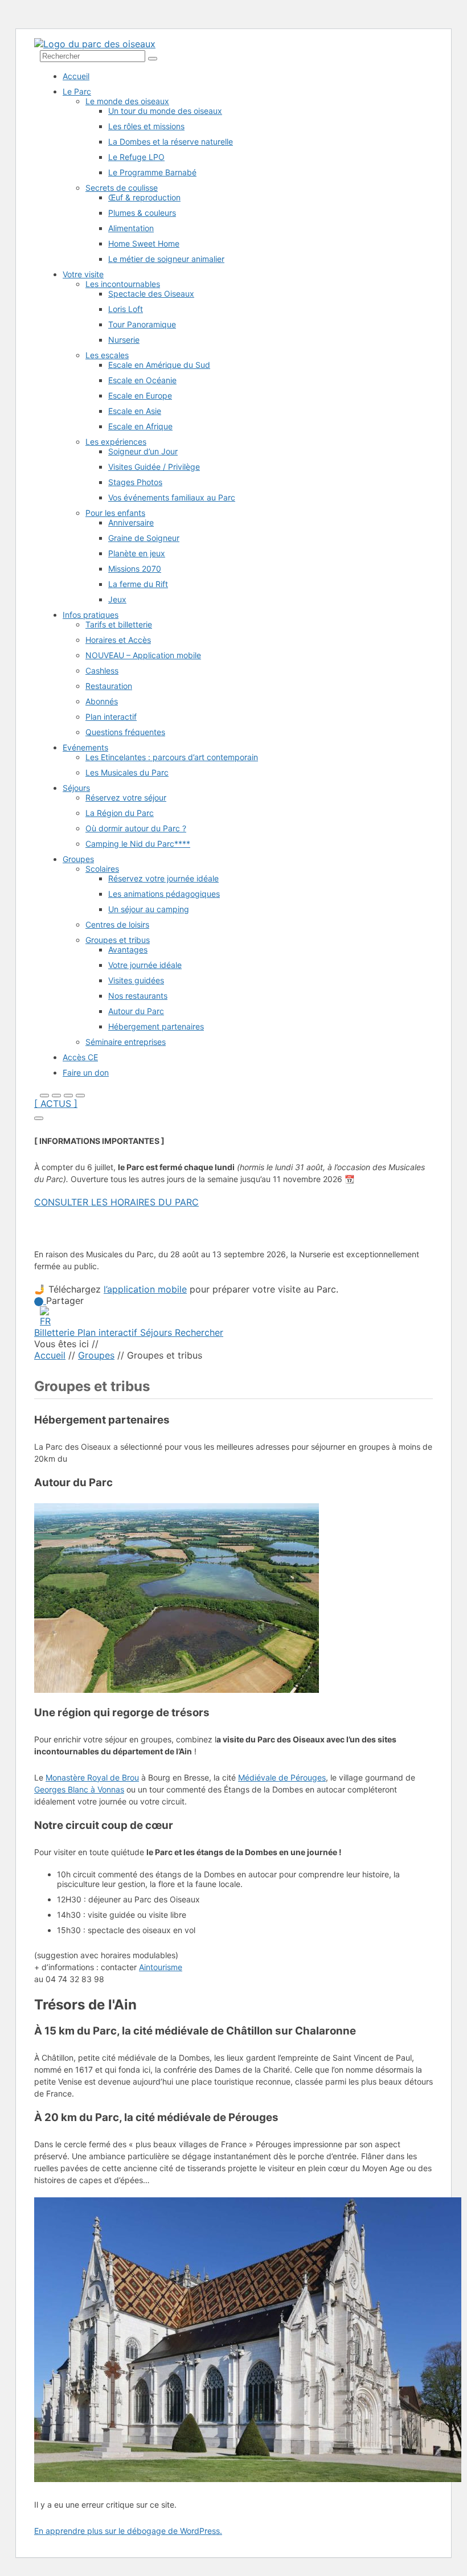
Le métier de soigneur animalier (166, 259)
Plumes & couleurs (142, 213)
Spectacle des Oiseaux (151, 294)
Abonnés (102, 701)
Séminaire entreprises (126, 1042)
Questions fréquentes (125, 732)
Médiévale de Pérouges (282, 1777)
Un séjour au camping (149, 909)
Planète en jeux (137, 553)
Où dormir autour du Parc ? (136, 828)
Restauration (109, 686)
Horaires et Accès (118, 640)
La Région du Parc (120, 813)
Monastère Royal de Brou (92, 1777)
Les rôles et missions (146, 126)
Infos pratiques (91, 615)
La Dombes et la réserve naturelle (171, 141)
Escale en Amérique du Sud (159, 365)
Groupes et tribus (118, 940)
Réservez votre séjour (126, 797)
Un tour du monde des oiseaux (165, 111)
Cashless (102, 670)
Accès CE (80, 1057)
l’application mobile (145, 1289)
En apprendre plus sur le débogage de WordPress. (128, 2531)
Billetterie (56, 1332)
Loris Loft (126, 309)
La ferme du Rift (138, 584)
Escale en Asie (135, 411)
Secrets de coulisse (122, 188)
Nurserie (124, 340)
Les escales (107, 355)
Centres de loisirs (117, 924)
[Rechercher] (153, 59)
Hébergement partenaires (156, 1026)
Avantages (128, 949)
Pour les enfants (115, 513)
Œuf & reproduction (144, 197)
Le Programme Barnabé (152, 172)
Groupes (78, 859)
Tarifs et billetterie (119, 624)
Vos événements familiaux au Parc (172, 497)
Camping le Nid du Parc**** (138, 844)
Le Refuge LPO (136, 157)
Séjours (76, 788)
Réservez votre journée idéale (163, 878)
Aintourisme (161, 1967)
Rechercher (199, 1332)
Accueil (76, 76)
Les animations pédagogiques (164, 894)
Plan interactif (111, 717)
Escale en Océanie (142, 380)
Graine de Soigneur (144, 538)
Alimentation (131, 228)
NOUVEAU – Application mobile (143, 655)
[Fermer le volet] (39, 1118)
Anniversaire (131, 522)
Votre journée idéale (145, 965)
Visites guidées (136, 980)
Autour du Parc (136, 1011)
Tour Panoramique (142, 324)
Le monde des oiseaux (127, 101)
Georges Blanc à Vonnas (79, 1789)
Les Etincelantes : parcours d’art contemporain (172, 757)
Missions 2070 (135, 569)
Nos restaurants (138, 996)
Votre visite (83, 274)
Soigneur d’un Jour (143, 451)
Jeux (117, 599)
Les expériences (116, 442)
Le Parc (77, 91)
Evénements (85, 747)
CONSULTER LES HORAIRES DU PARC (116, 1202)
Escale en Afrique (140, 426)
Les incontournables (123, 284)
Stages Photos (135, 482)
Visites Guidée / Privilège (154, 467)
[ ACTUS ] (56, 1104)
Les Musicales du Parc (127, 772)
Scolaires (102, 869)
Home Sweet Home (144, 243)
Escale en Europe (140, 395)
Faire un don (86, 1072)
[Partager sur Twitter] (40, 1301)
